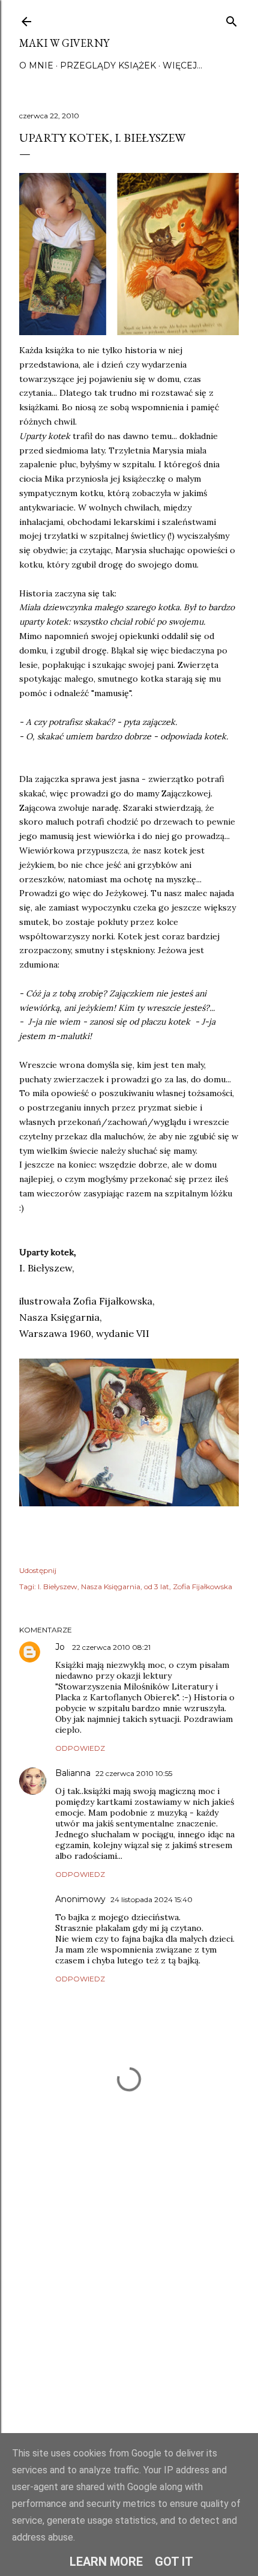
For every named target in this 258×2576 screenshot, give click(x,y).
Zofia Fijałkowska (202, 1587)
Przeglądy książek (108, 65)
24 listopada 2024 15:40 (151, 1899)
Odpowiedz (80, 1748)
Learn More (106, 2562)
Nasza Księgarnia (111, 1587)
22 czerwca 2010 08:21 (111, 1647)
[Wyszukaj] (232, 19)
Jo (61, 1647)
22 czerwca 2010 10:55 (134, 1773)
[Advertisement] (129, 2314)
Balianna (73, 1773)
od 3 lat (157, 1587)
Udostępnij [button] (38, 1570)
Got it (174, 2562)
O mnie (36, 65)
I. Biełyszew (58, 1587)
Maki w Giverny (64, 43)
